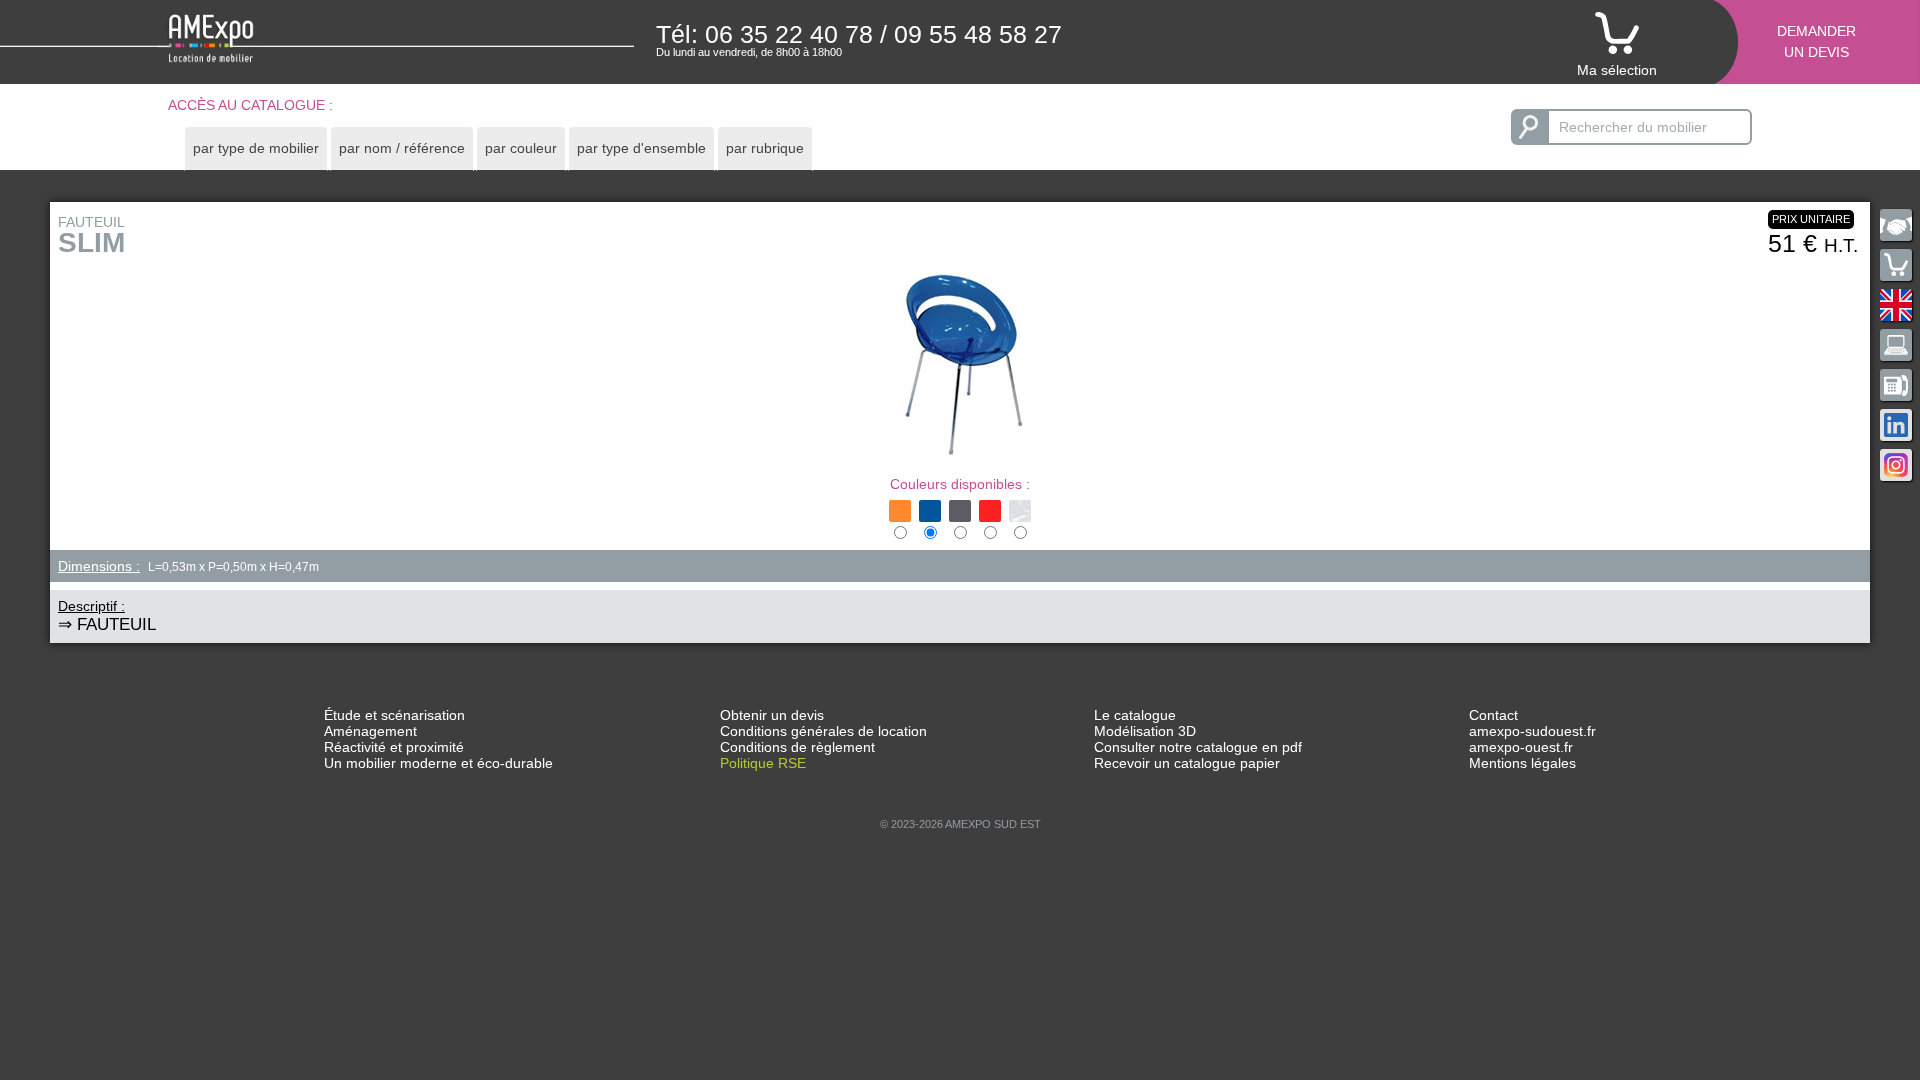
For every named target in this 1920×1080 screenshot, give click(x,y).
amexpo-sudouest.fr (1532, 731)
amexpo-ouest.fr (1521, 747)
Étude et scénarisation (394, 715)
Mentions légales (1522, 763)
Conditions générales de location (823, 731)
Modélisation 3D (1145, 731)
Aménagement (370, 731)
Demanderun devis (1816, 41)
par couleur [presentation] (521, 148)
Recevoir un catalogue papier (1187, 763)
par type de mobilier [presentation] (256, 148)
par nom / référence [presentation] (402, 148)
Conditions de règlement (797, 747)
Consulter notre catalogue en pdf (1198, 747)
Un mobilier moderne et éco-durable (438, 763)
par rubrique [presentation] (765, 148)
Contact (1493, 715)
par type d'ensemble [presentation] (641, 148)
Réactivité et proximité (394, 747)
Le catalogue (1135, 715)
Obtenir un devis (772, 715)
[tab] (256, 148)
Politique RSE (763, 763)
